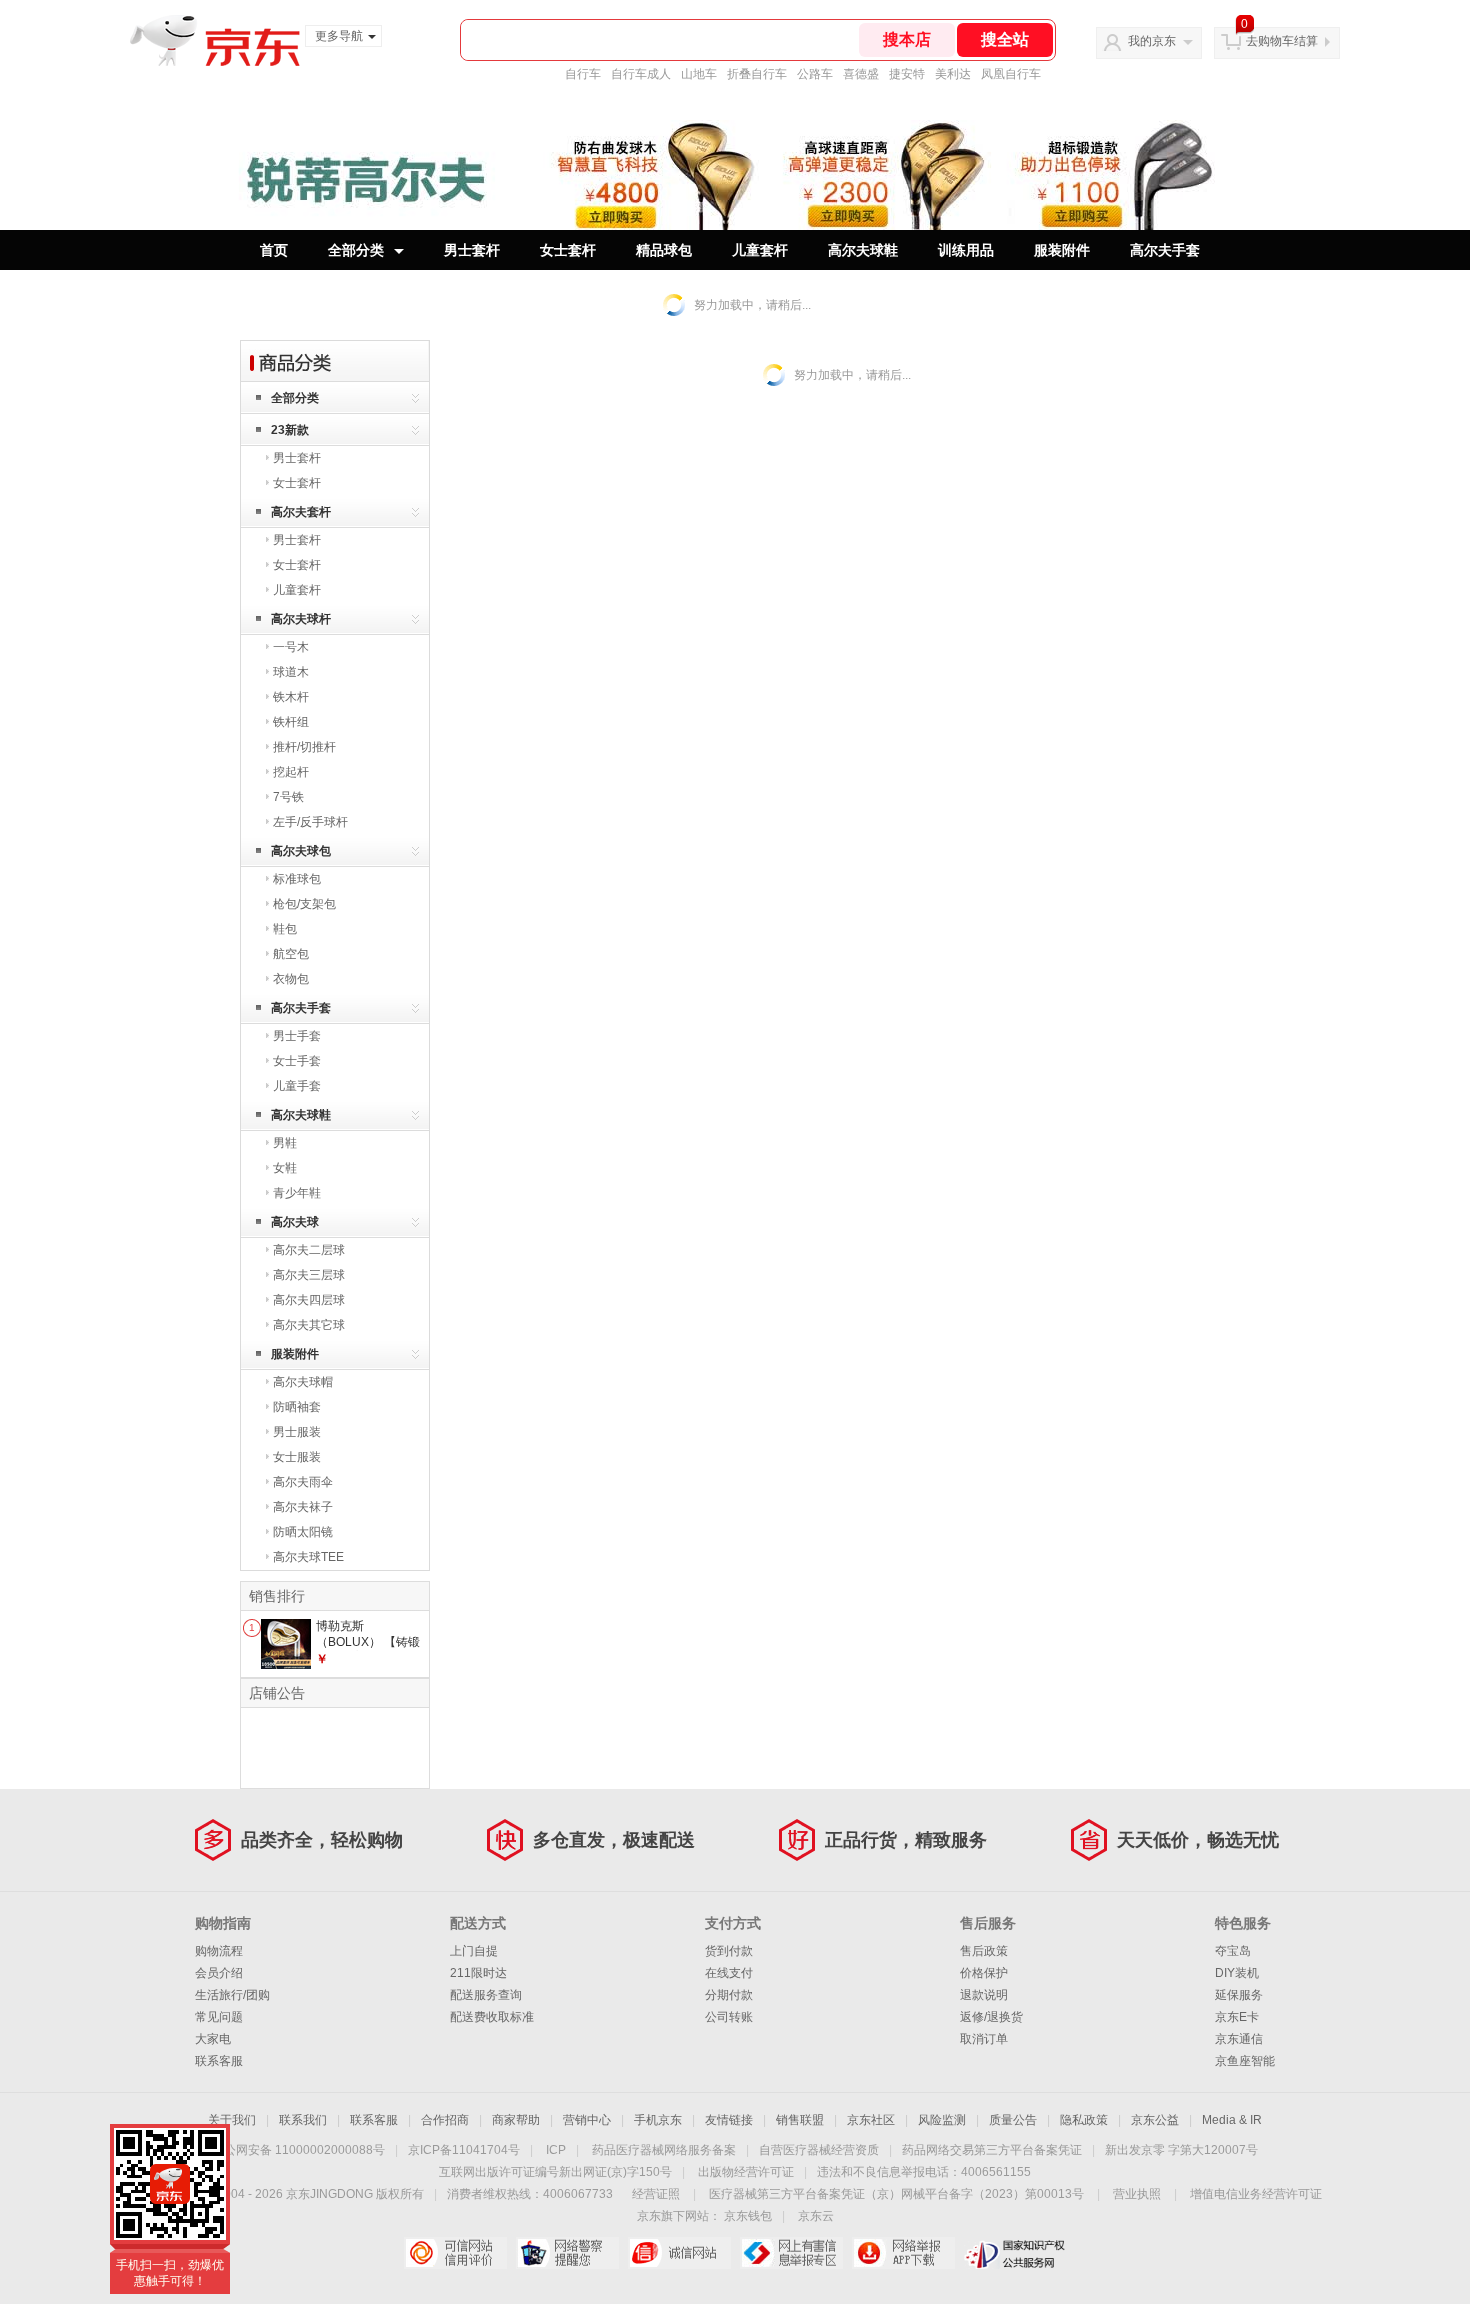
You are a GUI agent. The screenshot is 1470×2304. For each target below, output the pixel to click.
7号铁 (288, 797)
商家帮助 (516, 2120)
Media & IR (1232, 2120)
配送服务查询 (486, 1995)
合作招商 (445, 2120)
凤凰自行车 (1011, 74)
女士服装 (297, 1457)
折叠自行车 (757, 74)
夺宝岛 (1233, 1951)
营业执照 (1137, 2194)
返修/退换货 (991, 2017)
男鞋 (285, 1143)
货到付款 (729, 1951)
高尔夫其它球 (309, 1325)
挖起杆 (291, 772)
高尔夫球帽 (303, 1382)
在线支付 (729, 1973)
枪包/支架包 (304, 904)
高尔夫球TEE (308, 1557)
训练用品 (966, 250)
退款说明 (984, 1995)
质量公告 (1013, 2120)
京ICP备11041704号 (464, 2150)
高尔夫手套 (1165, 250)
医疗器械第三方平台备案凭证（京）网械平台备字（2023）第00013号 (896, 2194)
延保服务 (1239, 1995)
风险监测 (942, 2120)
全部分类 (356, 250)
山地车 (699, 74)
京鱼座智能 (1245, 2061)
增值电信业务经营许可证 (1256, 2194)
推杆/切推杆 (304, 747)
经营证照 (656, 2194)
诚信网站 (679, 2253)
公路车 (815, 74)
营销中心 (587, 2120)
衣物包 (291, 979)
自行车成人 (641, 74)
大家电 (213, 2039)
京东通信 (1239, 2039)
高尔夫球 (295, 1222)
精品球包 (664, 250)
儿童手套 (297, 1086)
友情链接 (729, 2120)
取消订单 (984, 2039)
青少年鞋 (297, 1193)
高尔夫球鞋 (863, 250)
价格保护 (984, 1973)
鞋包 (285, 929)
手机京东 (658, 2120)
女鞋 (285, 1168)
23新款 (290, 430)
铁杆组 (291, 722)
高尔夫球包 (301, 851)
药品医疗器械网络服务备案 (664, 2150)
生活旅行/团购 (232, 1995)
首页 (274, 250)
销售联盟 (800, 2120)
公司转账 (729, 2017)
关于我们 (232, 2120)
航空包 (291, 954)
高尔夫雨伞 (303, 1482)
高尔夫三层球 (309, 1275)
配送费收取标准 (492, 2017)
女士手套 (297, 1061)
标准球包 (297, 879)
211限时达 (478, 1973)
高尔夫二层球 (309, 1250)
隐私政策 (1084, 2120)
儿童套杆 (760, 250)
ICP (556, 2150)
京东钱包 (748, 2216)
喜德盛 (861, 74)
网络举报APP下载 (903, 2253)
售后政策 (984, 1951)
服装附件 (1062, 250)
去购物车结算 (1282, 41)
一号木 (291, 647)
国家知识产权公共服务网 (1015, 2253)
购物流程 (219, 1951)
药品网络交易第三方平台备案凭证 (992, 2150)
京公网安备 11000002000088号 (298, 2150)
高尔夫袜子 (303, 1507)
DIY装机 (1237, 1973)
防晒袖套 (297, 1407)
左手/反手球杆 (310, 822)
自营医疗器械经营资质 (819, 2150)
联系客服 (219, 2061)
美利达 (953, 74)
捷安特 (907, 74)
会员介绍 (219, 1973)
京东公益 (1155, 2120)
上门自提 (474, 1951)
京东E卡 (1237, 2017)
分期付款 (729, 1995)
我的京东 (1152, 41)
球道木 (291, 672)
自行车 (583, 74)
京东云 (816, 2216)
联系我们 (303, 2120)
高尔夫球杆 (301, 619)
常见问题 (219, 2017)
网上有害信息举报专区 (791, 2253)
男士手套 (297, 1036)
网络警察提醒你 (567, 2253)
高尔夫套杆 (301, 512)
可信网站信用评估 (455, 2253)
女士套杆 (568, 250)
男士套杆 (472, 250)
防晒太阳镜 (303, 1532)
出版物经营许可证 (746, 2172)
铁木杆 (291, 697)
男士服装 (297, 1432)
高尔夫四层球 (309, 1300)
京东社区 (871, 2120)
